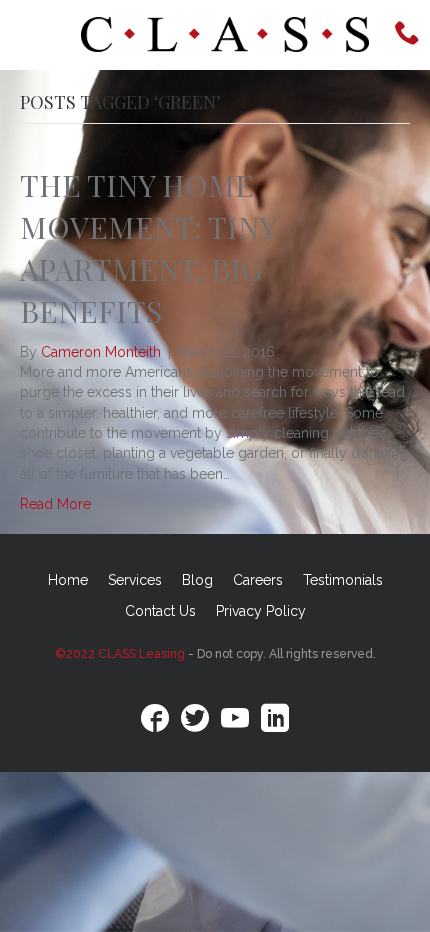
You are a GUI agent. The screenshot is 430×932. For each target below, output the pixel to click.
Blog (197, 580)
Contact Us (160, 611)
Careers (258, 580)
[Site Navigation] (36, 35)
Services (135, 580)
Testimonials (343, 580)
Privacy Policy (261, 611)
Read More (55, 504)
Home (68, 580)
